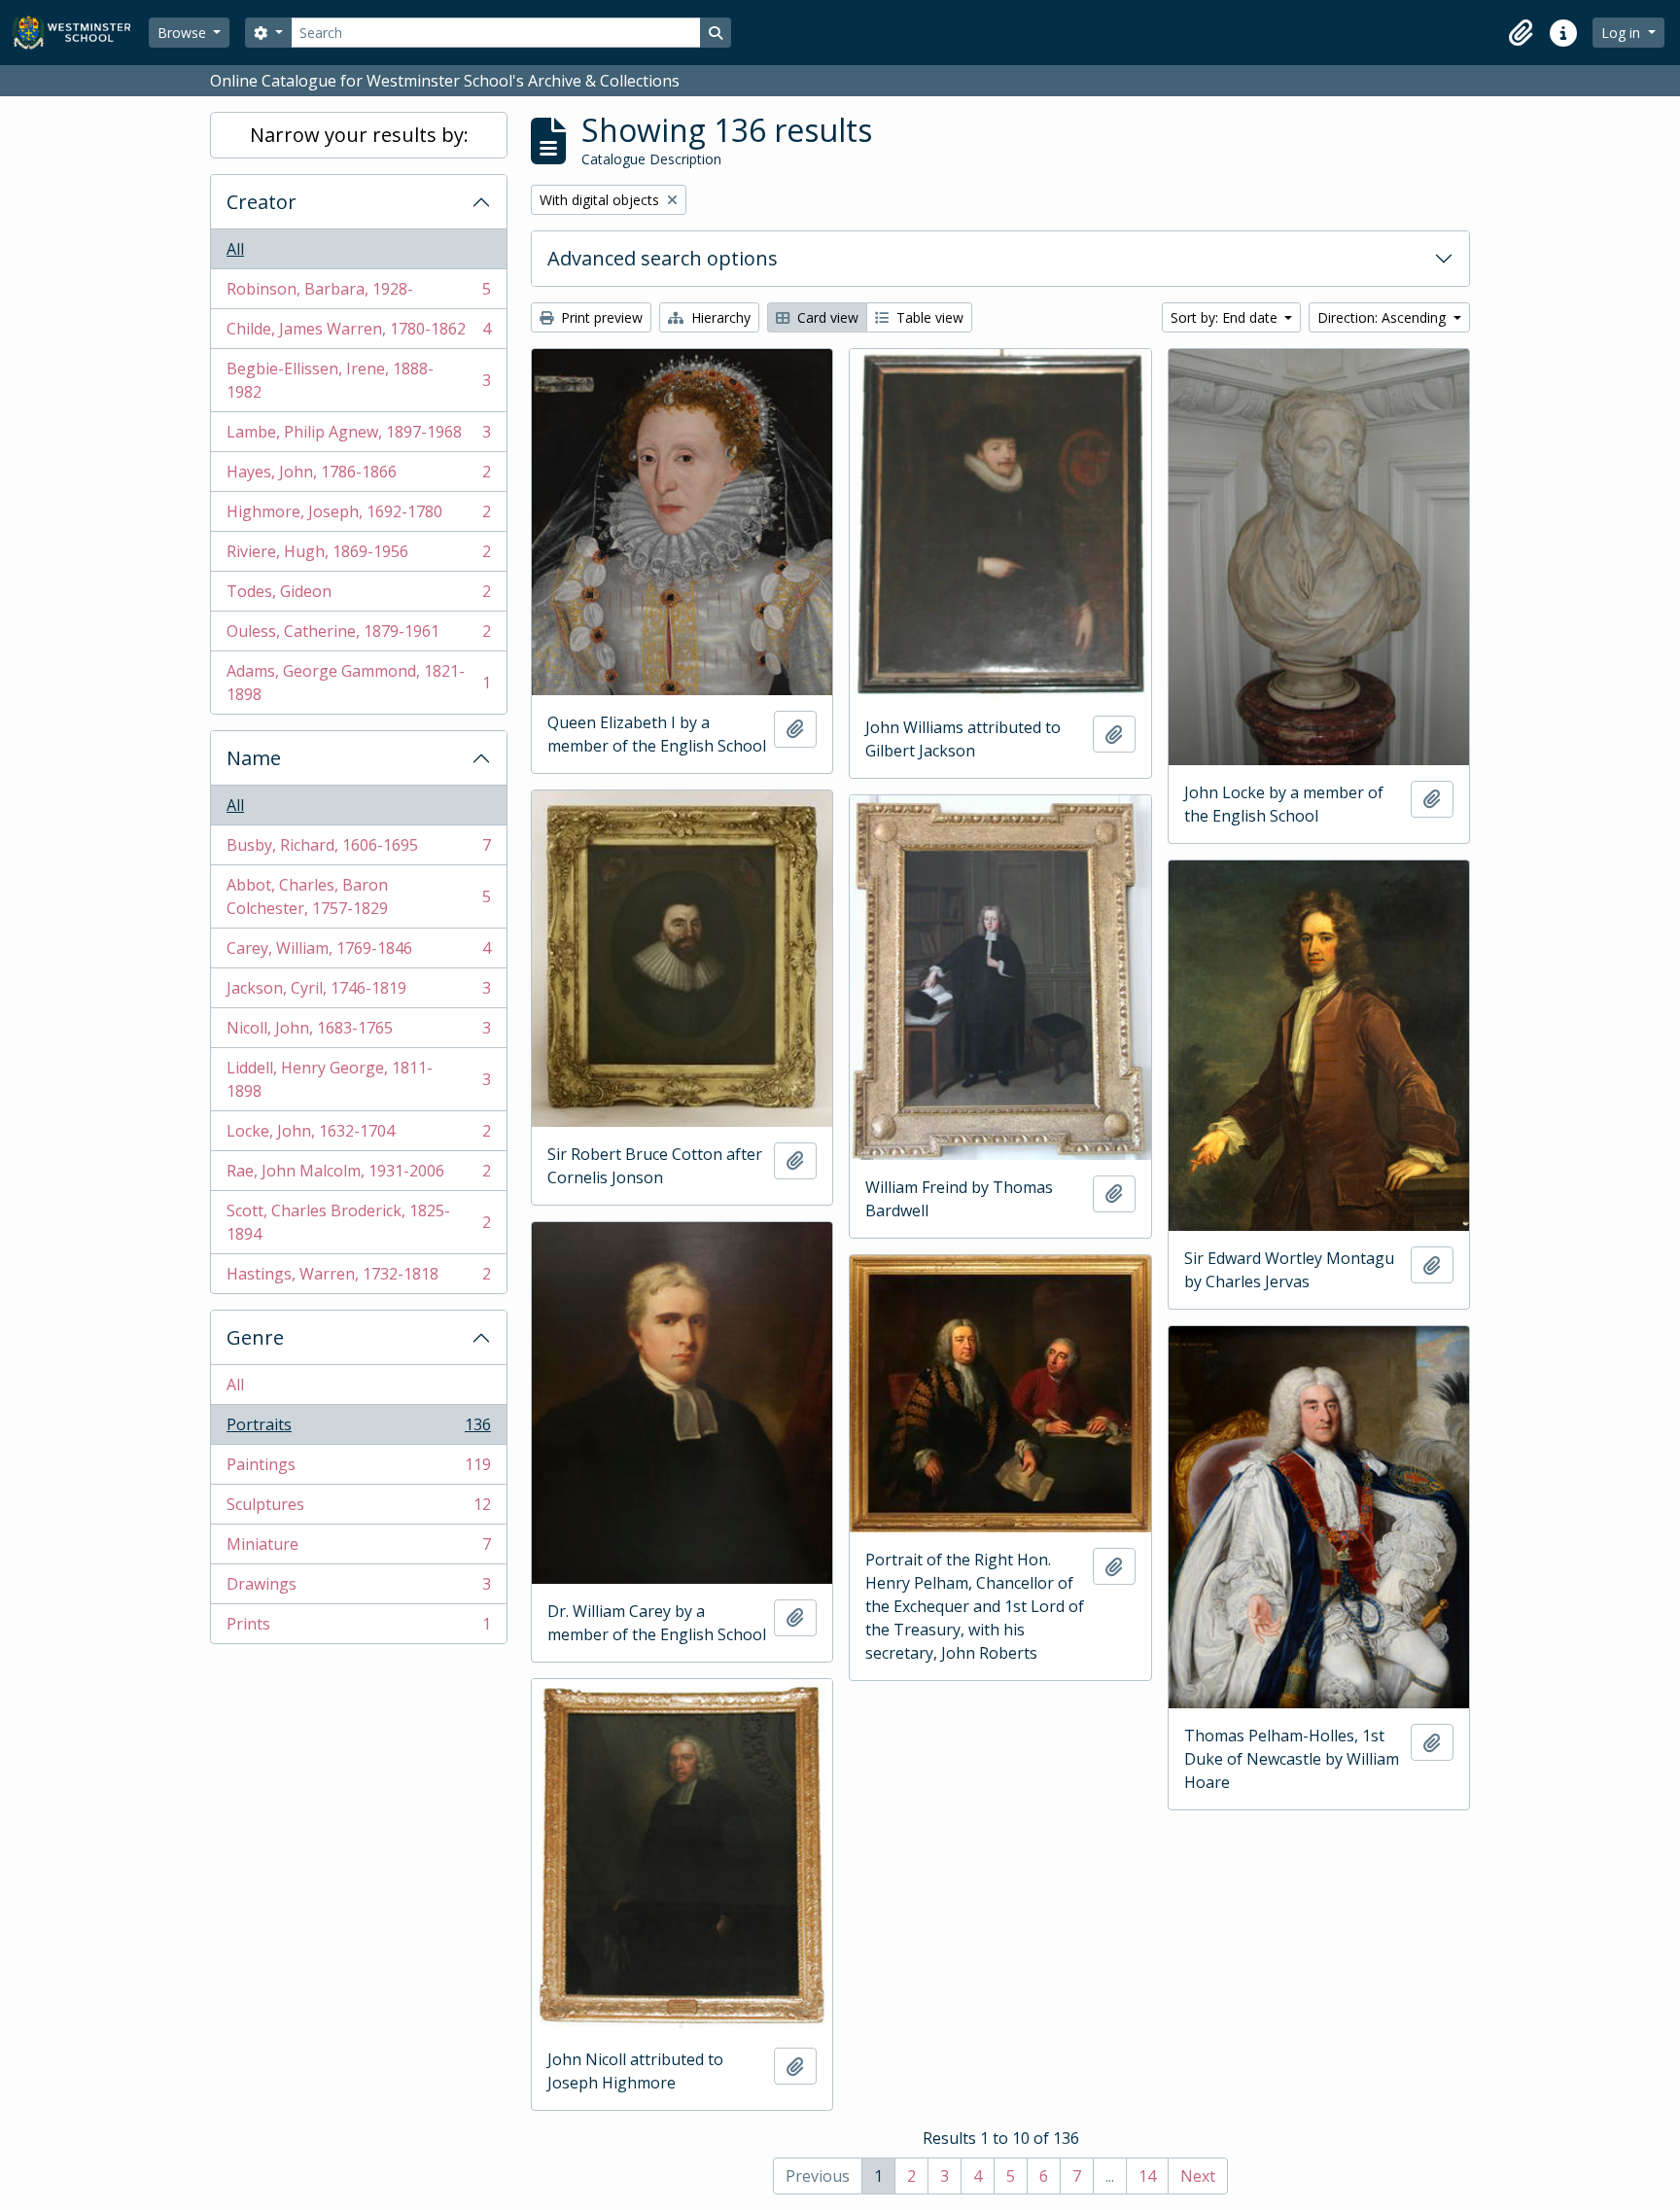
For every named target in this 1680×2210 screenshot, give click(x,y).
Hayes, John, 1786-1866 (358, 476)
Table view (928, 317)
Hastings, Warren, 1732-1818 (358, 1278)
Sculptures (358, 1509)
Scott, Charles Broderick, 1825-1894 (358, 1222)
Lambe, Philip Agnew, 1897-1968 (358, 437)
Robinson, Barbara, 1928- (358, 294)
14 (1147, 2176)
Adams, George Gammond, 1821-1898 (358, 683)
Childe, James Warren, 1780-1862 (358, 333)
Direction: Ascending (1383, 317)
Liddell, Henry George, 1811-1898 (358, 1079)
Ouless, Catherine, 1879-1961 (358, 636)
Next (1198, 2176)
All (235, 249)
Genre (255, 1337)
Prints (358, 1628)
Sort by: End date (1226, 317)
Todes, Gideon (358, 596)
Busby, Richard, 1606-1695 (358, 850)
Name (254, 758)
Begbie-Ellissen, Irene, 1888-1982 (358, 380)
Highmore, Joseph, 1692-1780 (358, 516)
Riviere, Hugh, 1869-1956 (358, 556)
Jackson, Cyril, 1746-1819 (358, 993)
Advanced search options (663, 258)
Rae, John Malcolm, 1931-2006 (358, 1175)
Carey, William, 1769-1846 (358, 953)
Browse (184, 33)
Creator (262, 202)
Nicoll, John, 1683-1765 (358, 1033)
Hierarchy (719, 317)
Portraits (358, 1429)
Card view (826, 317)
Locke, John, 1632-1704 (358, 1136)
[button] (1521, 33)
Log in (1623, 33)
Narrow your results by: (359, 135)
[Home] (80, 33)
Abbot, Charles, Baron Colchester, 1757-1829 (358, 896)
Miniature (358, 1549)
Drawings (358, 1589)
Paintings (358, 1469)
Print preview (600, 317)
